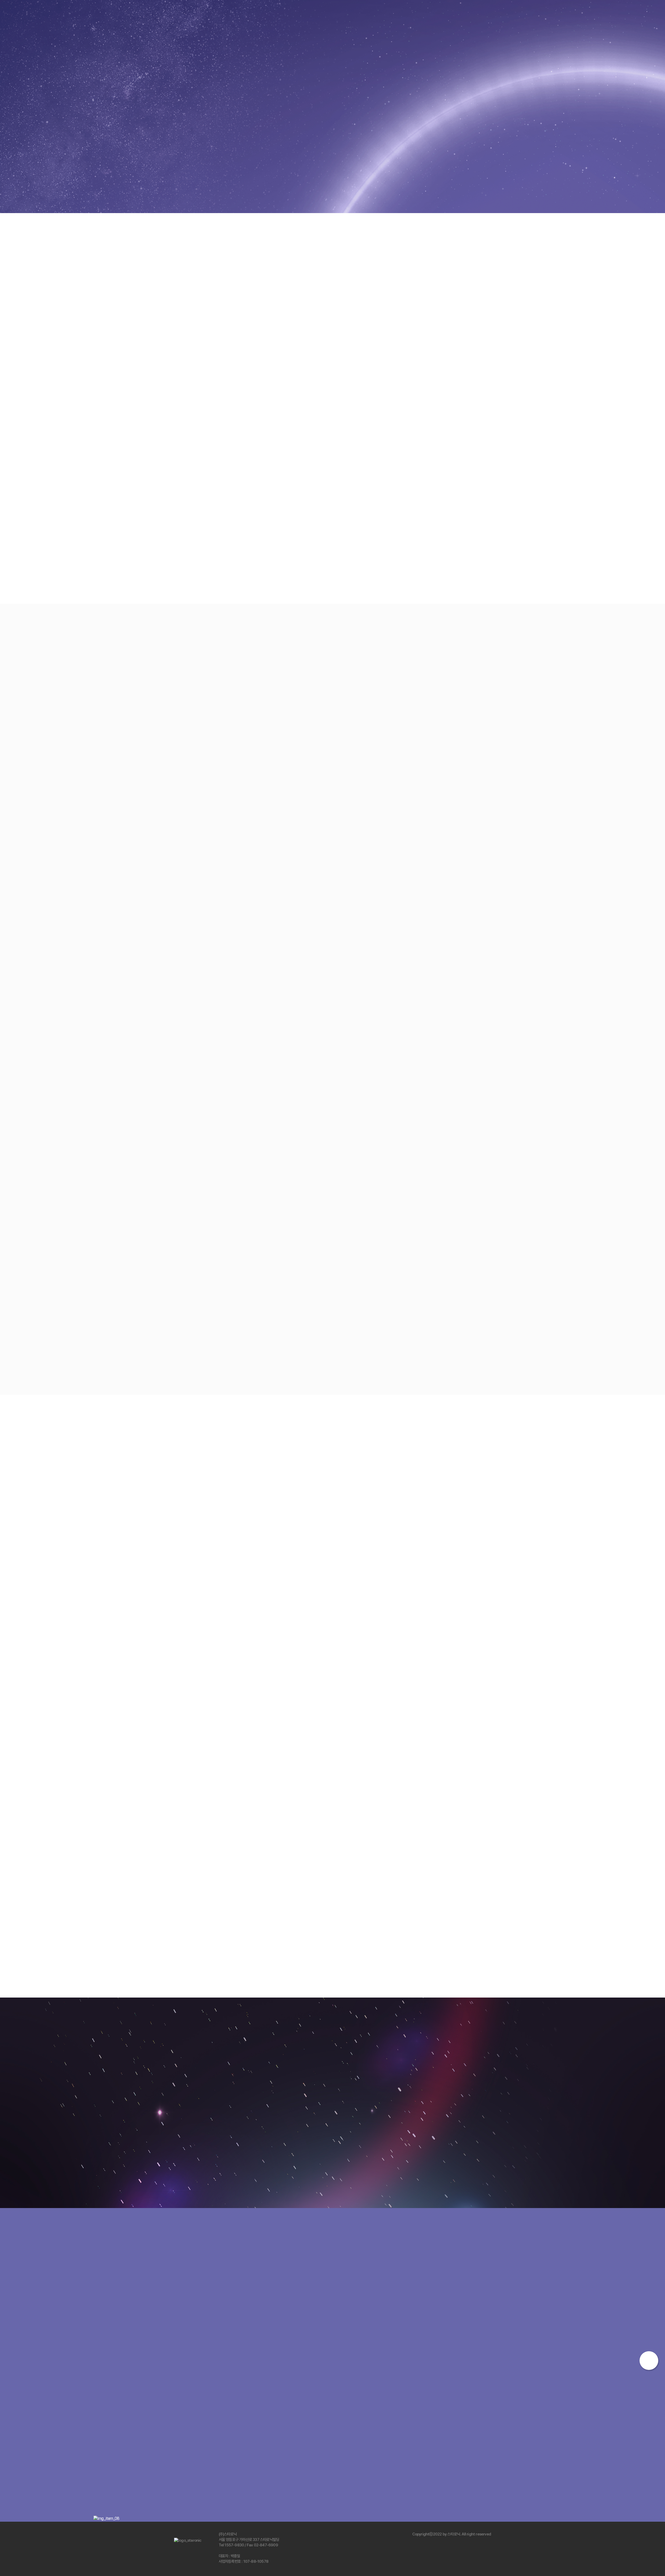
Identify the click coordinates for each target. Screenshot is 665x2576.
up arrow (649, 2361)
